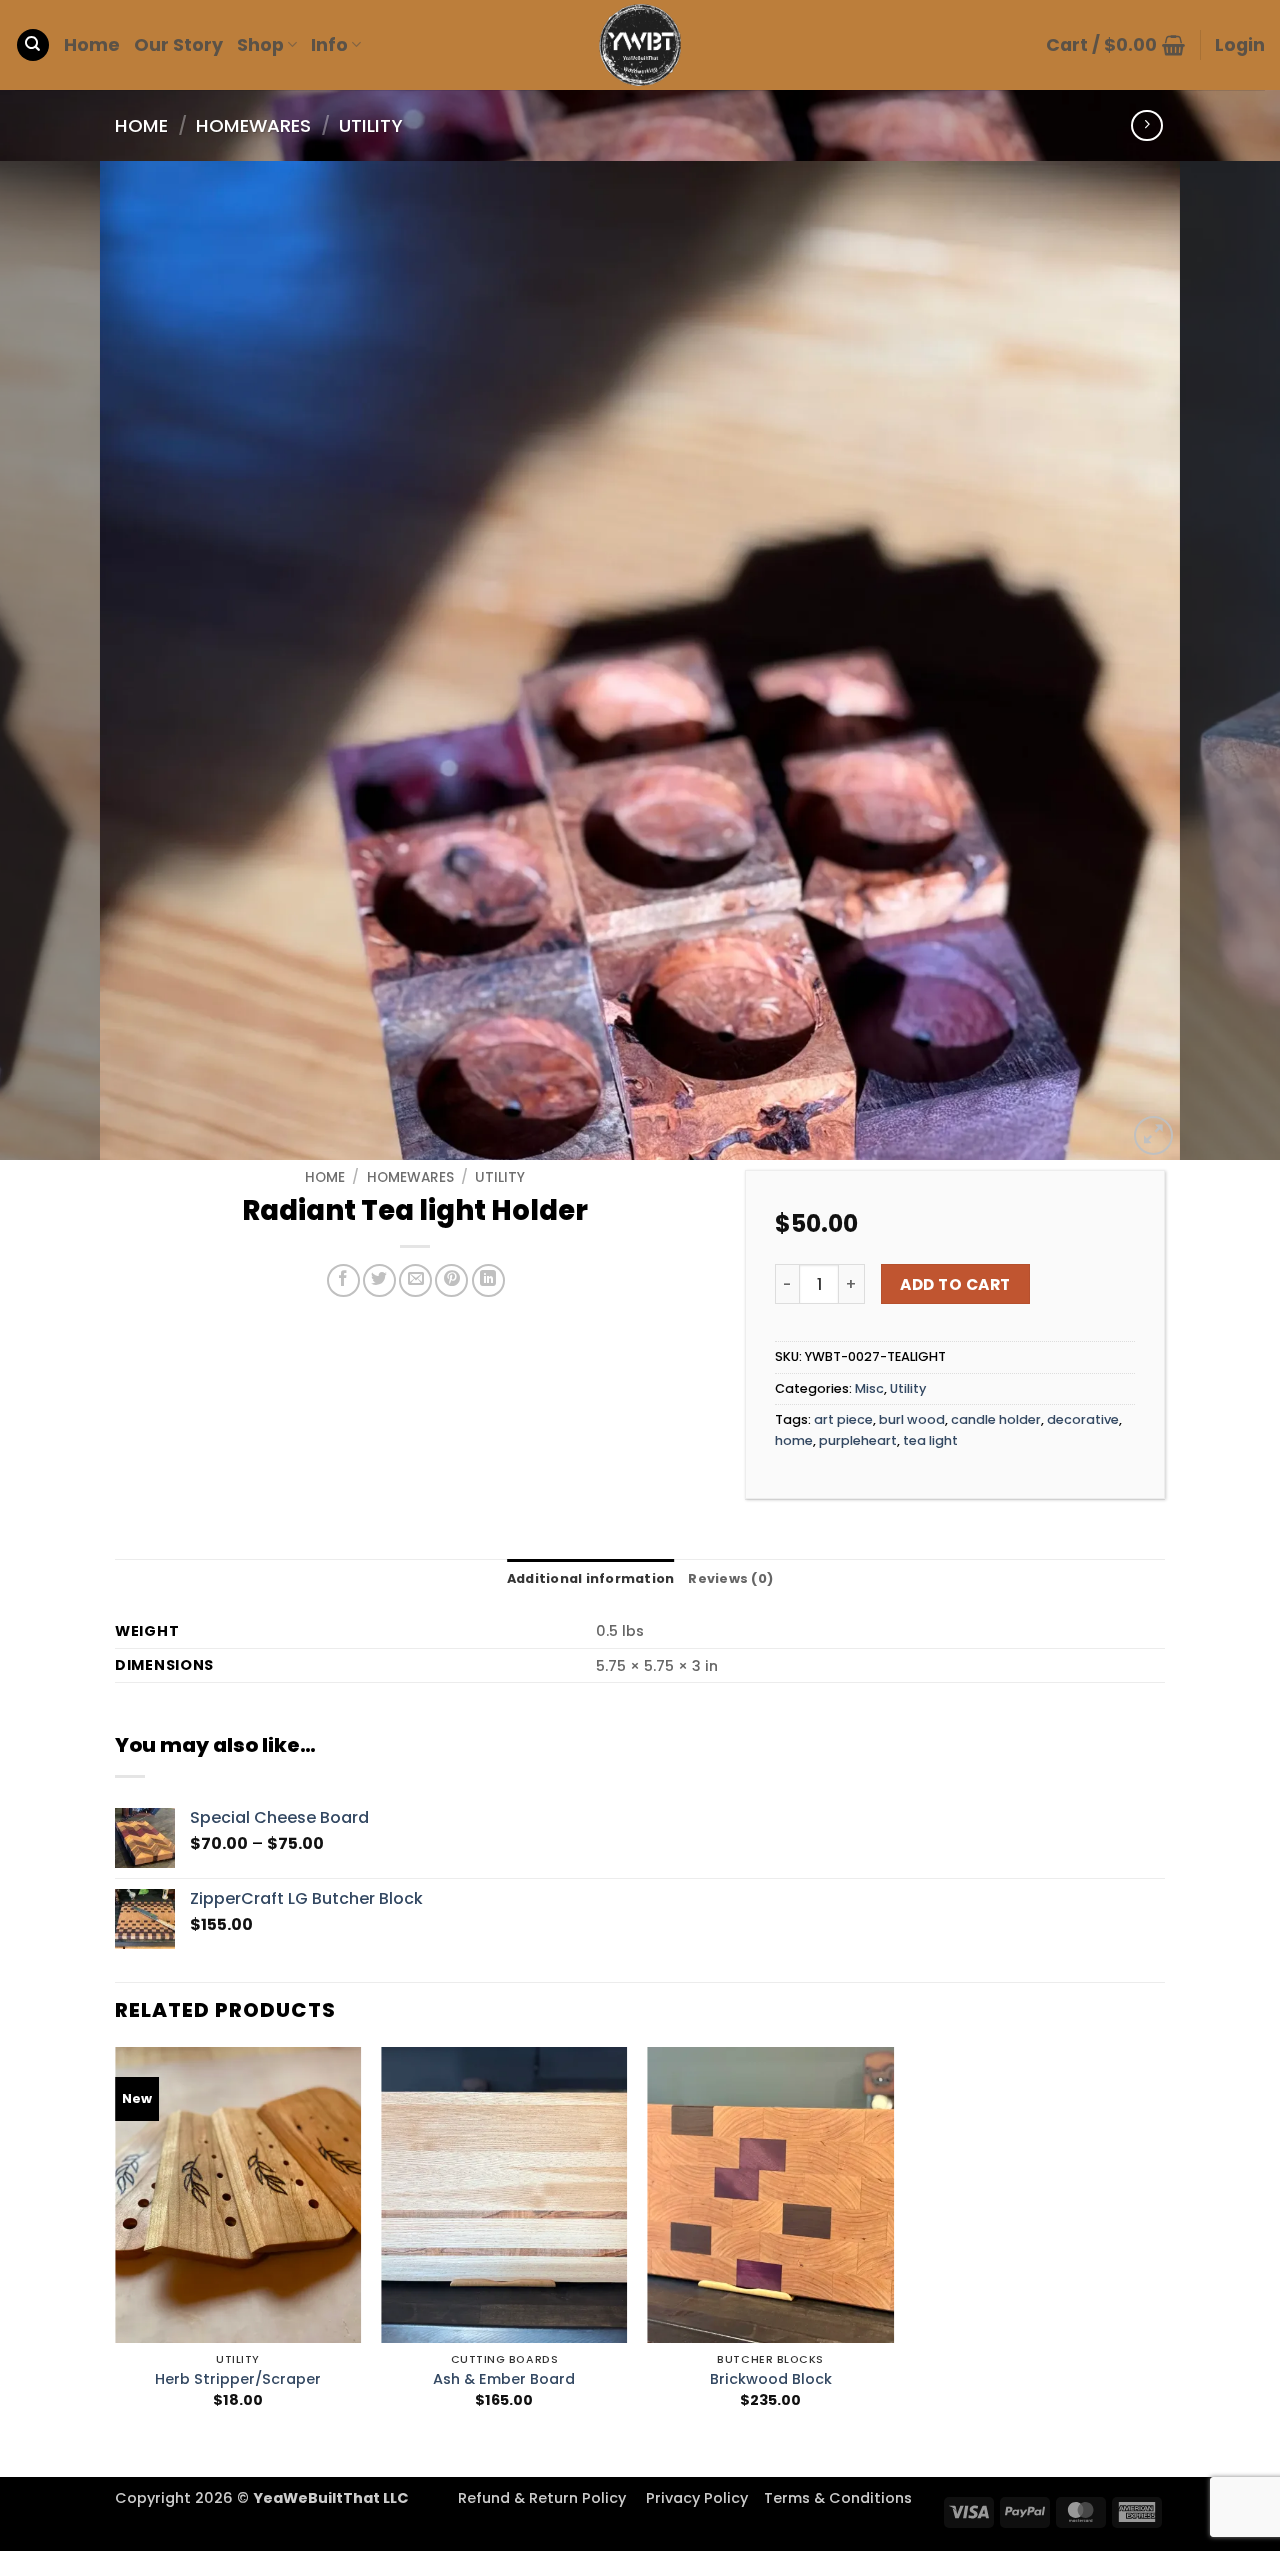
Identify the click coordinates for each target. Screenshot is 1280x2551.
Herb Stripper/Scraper (238, 2379)
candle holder (996, 1419)
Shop (260, 45)
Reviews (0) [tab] (730, 1578)
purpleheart (858, 1440)
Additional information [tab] (591, 1578)
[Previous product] (1146, 125)
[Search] (33, 45)
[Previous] (51, 661)
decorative (1083, 1419)
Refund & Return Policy (542, 2498)
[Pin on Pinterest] (451, 1280)
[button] (1115, 45)
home (794, 1440)
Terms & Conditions (838, 2498)
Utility (371, 125)
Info (329, 45)
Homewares (253, 125)
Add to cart (955, 1284)
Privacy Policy (697, 2498)
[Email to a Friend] (415, 1280)
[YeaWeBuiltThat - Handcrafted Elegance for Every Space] (640, 45)
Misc (869, 1388)
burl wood (912, 1419)
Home (92, 45)
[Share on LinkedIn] (488, 1280)
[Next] (1229, 661)
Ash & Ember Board (504, 2379)
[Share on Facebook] (343, 1280)
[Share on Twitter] (379, 1280)
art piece (843, 1419)
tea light (930, 1440)
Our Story (178, 45)
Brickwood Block (771, 2379)
